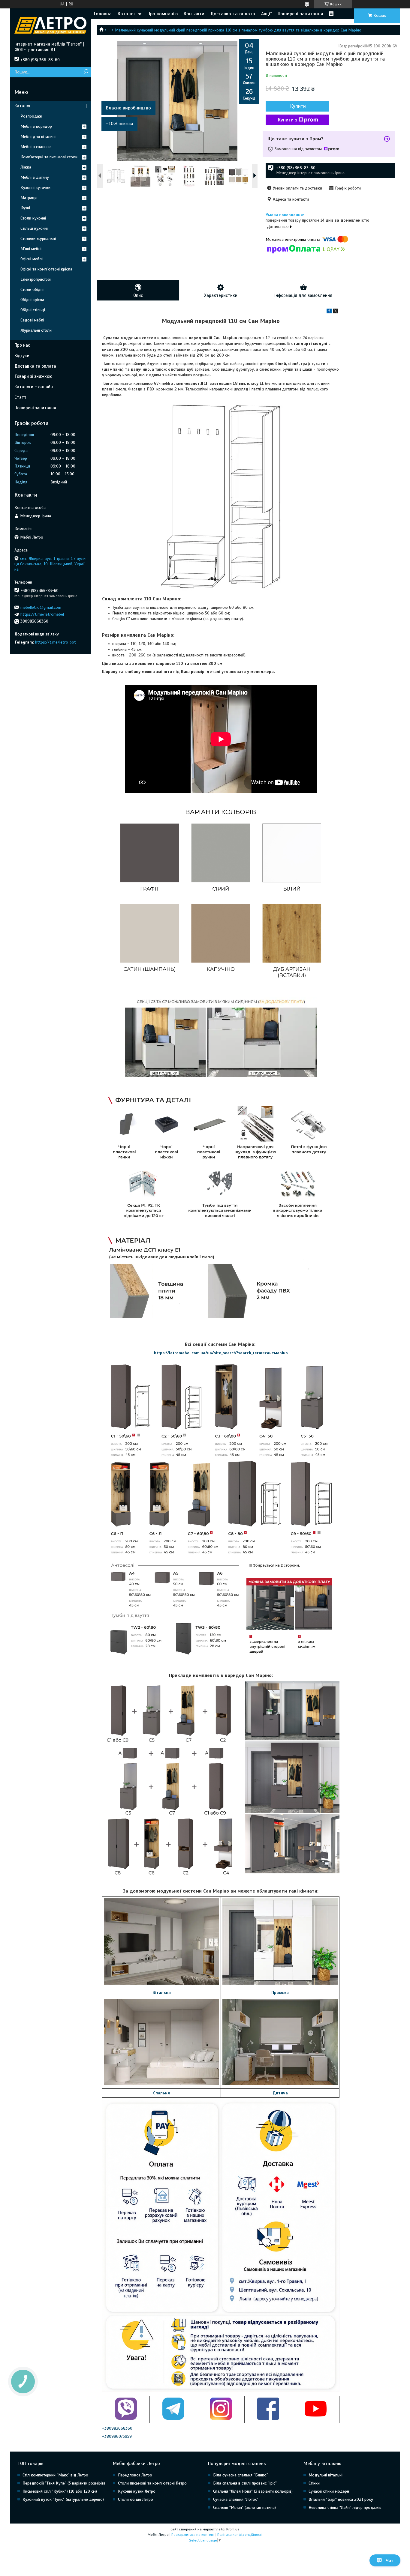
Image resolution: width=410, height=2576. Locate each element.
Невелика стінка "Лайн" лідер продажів (345, 2507)
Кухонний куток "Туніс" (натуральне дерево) (63, 2499)
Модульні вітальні (326, 2475)
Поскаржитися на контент (193, 2535)
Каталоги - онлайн (34, 387)
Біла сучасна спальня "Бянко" (241, 2475)
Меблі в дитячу (35, 177)
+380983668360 (117, 2428)
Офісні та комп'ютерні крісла (46, 269)
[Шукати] (86, 72)
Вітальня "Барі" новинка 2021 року (341, 2499)
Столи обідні (32, 290)
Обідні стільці (33, 310)
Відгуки (22, 356)
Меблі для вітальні (38, 137)
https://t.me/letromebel (42, 614)
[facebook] (329, 312)
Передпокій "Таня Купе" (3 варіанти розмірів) (64, 2483)
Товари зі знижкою (33, 376)
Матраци (29, 198)
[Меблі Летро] (50, 25)
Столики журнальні (38, 239)
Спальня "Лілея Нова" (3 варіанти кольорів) (253, 2491)
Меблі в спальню (36, 147)
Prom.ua (233, 2529)
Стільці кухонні (34, 228)
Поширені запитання (300, 14)
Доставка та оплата (233, 14)
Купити (298, 106)
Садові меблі (32, 320)
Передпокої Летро (135, 2475)
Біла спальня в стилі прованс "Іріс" (245, 2483)
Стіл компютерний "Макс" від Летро (55, 2475)
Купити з (288, 120)
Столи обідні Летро (136, 2499)
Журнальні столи (36, 330)
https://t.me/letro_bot (56, 642)
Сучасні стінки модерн (329, 2491)
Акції (266, 14)
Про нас (22, 345)
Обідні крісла (32, 300)
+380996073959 (117, 2436)
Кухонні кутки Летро (137, 2491)
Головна (103, 14)
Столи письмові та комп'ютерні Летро (152, 2483)
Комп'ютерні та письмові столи (49, 157)
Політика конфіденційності (240, 2535)
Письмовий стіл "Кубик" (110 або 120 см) (60, 2491)
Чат (389, 2560)
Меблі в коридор (36, 126)
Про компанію (163, 14)
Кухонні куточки (35, 188)
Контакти (194, 14)
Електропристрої (36, 279)
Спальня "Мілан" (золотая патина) (244, 2507)
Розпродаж (31, 116)
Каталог (127, 14)
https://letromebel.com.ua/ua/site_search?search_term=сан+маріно (221, 1353)
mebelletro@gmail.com (41, 607)
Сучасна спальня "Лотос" (236, 2499)
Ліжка (26, 167)
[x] (336, 312)
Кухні (25, 208)
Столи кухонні (33, 218)
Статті (21, 397)
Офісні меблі (32, 259)
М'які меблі (31, 249)
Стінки (314, 2483)
